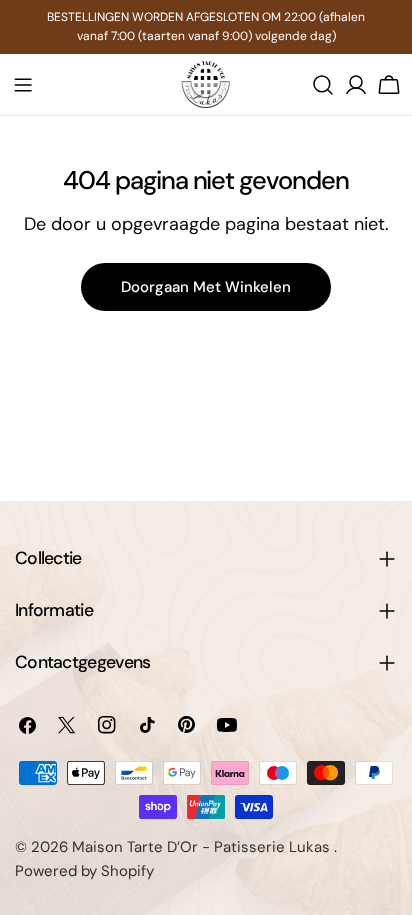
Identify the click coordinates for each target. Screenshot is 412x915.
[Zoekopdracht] (323, 85)
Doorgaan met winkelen (206, 287)
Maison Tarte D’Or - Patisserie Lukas (203, 847)
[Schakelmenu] (23, 85)
